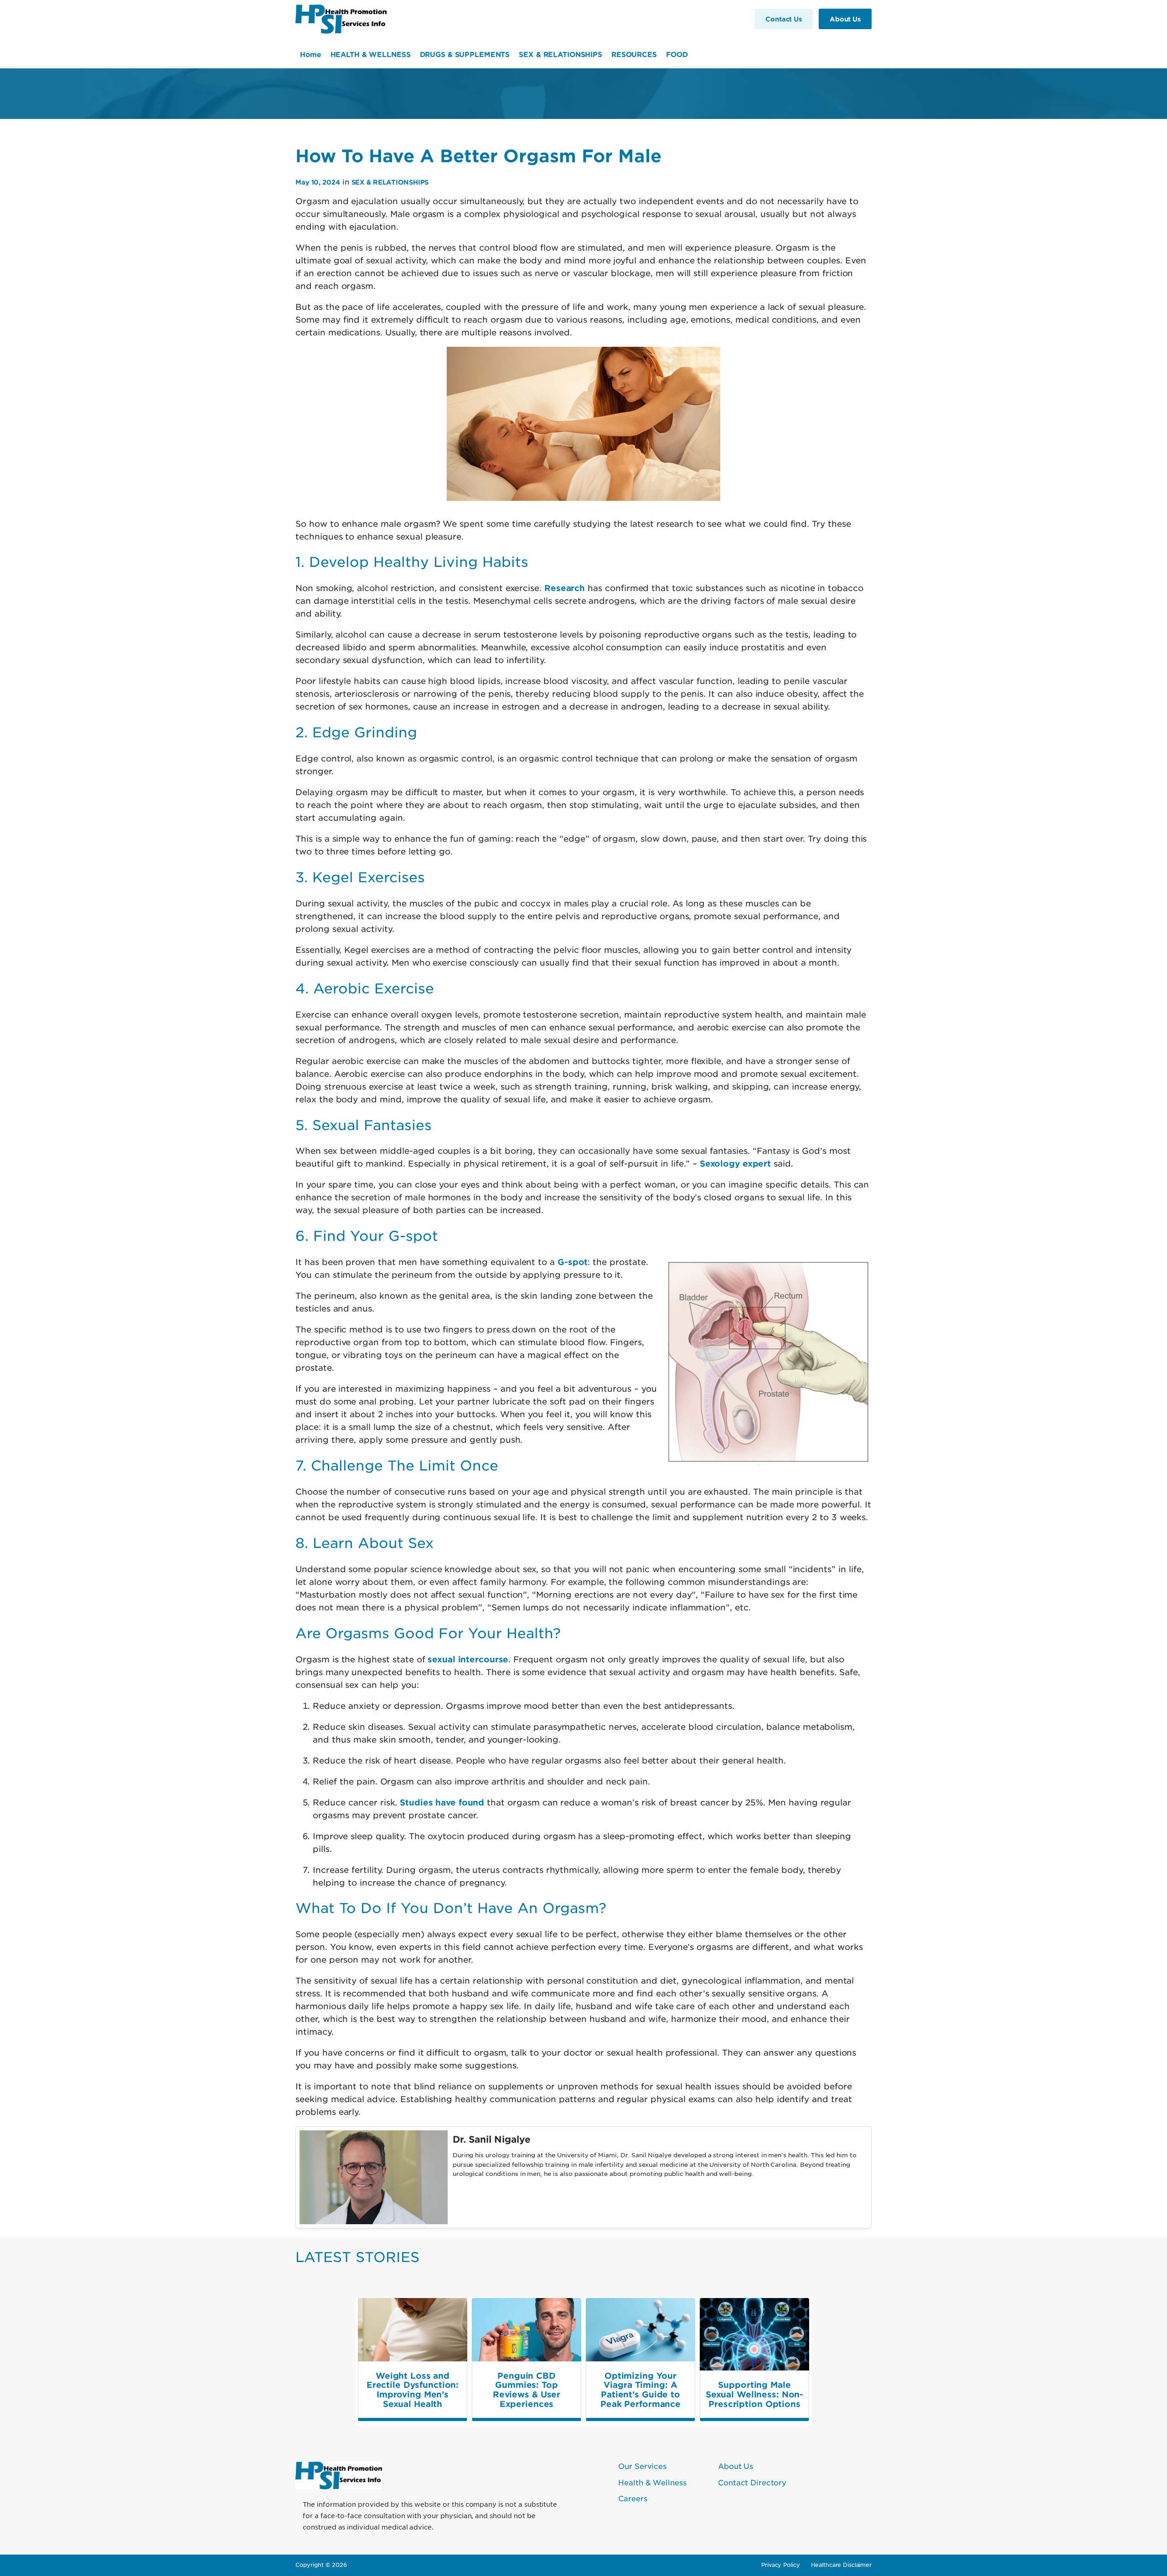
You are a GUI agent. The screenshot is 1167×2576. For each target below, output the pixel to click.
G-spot (573, 1262)
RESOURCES (634, 54)
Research (565, 588)
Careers (633, 2498)
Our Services (642, 2466)
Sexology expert (735, 1163)
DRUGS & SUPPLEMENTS (465, 54)
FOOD (677, 54)
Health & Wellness (652, 2482)
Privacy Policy (780, 2565)
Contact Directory (752, 2482)
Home (311, 54)
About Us (736, 2466)
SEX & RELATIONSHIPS (560, 54)
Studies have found (442, 1802)
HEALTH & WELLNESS (371, 54)
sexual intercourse (468, 1659)
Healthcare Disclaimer (841, 2565)
